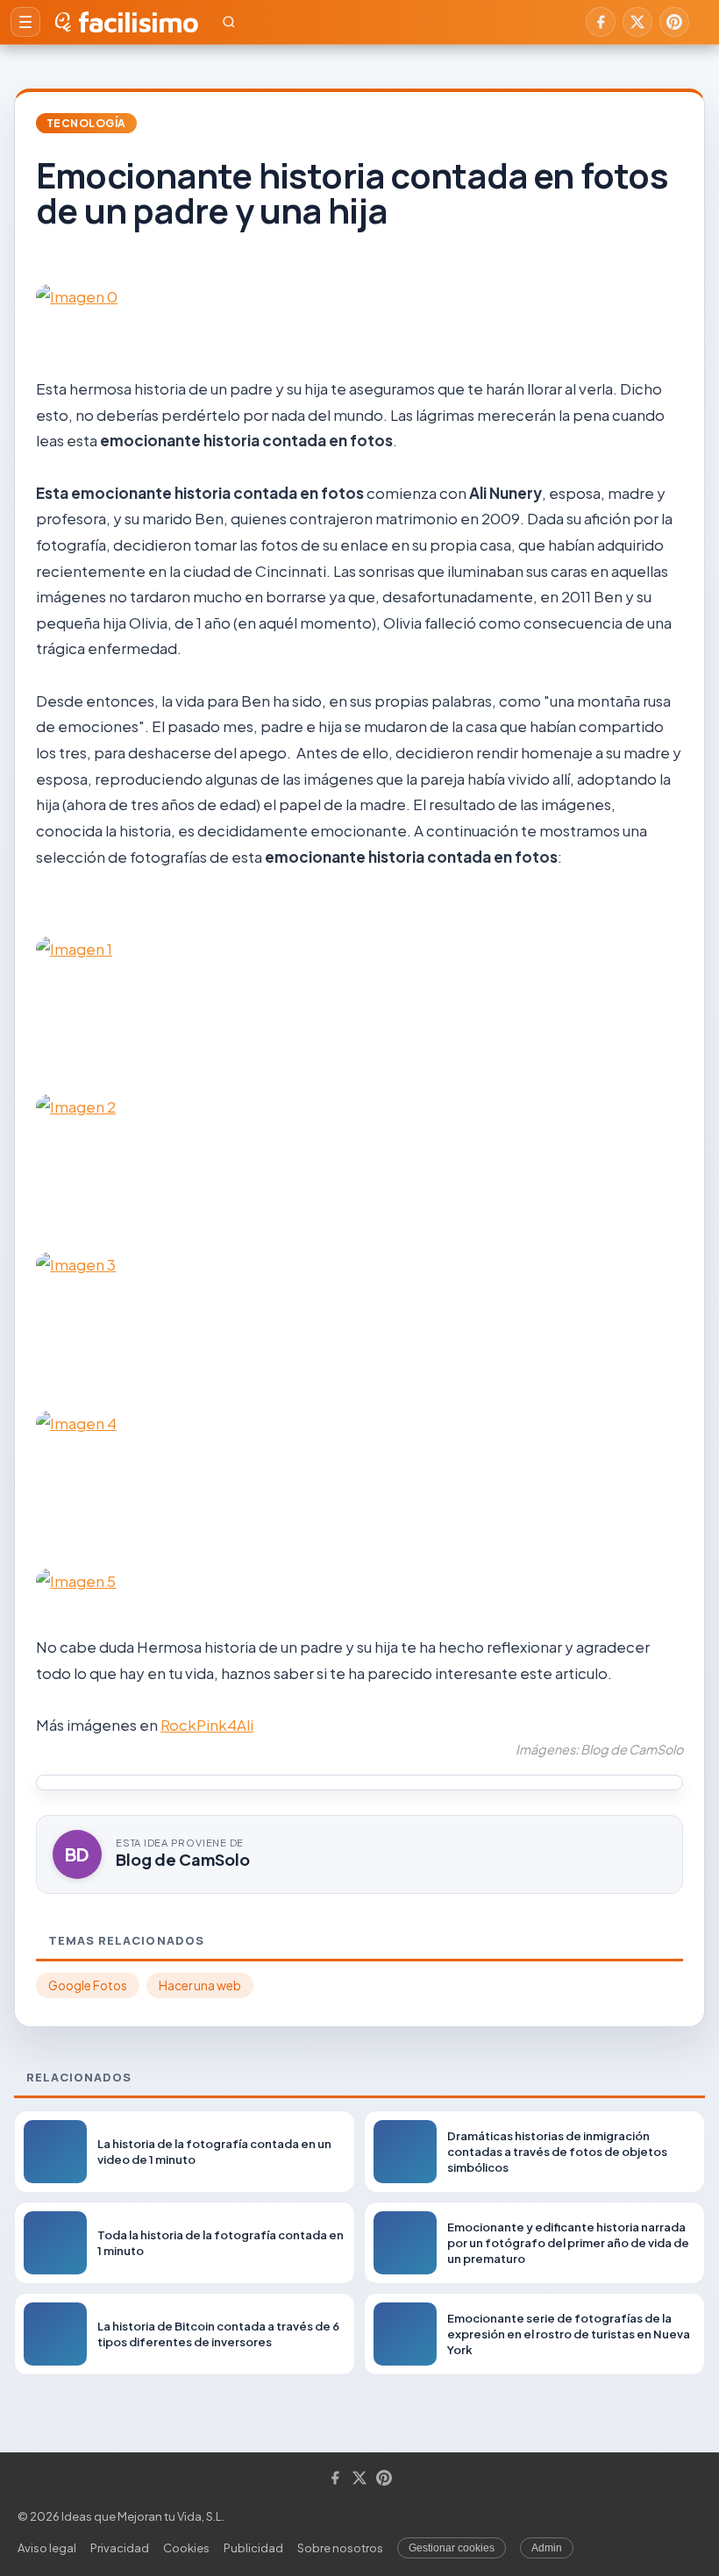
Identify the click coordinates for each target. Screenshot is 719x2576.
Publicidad (253, 2548)
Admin (547, 2548)
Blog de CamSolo (183, 1859)
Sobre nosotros (340, 2548)
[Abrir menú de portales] (25, 22)
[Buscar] (229, 22)
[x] (637, 22)
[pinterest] (674, 22)
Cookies (186, 2548)
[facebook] (601, 22)
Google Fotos (88, 1985)
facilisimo (138, 22)
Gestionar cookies (452, 2548)
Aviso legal (47, 2548)
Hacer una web (200, 1985)
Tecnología (86, 123)
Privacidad (120, 2548)
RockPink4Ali (207, 1725)
